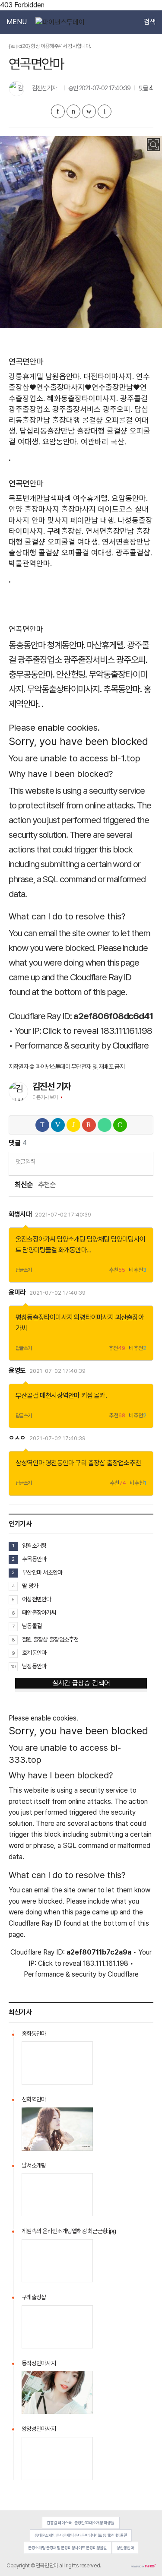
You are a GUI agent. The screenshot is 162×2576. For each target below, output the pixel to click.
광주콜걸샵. (134, 553)
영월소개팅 (34, 1546)
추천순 (47, 1185)
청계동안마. (66, 645)
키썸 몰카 (93, 1396)
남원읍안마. (64, 376)
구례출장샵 (34, 2297)
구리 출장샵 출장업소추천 (108, 1463)
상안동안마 (125, 2548)
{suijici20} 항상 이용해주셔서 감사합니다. (50, 46)
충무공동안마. (32, 674)
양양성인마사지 (39, 2429)
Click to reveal (70, 1031)
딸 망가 (30, 1586)
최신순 (23, 1185)
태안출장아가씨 (39, 1613)
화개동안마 (73, 1250)
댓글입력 (25, 1161)
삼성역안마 (30, 1463)
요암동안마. (60, 442)
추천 (117, 1270)
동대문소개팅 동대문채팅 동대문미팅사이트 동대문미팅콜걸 (81, 2535)
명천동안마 (60, 1463)
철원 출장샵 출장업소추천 (50, 1639)
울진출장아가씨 (35, 1239)
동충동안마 (27, 645)
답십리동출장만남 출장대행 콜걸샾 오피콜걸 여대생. (79, 420)
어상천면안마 (37, 1599)
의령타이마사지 (94, 1317)
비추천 (138, 1270)
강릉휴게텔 (26, 376)
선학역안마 (34, 2099)
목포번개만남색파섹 (40, 498)
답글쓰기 (24, 1270)
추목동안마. (122, 689)
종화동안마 (34, 2034)
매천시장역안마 (60, 1396)
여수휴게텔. (91, 498)
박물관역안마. (30, 563)
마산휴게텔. (106, 645)
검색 (149, 22)
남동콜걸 (32, 1626)
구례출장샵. (65, 531)
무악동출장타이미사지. (64, 689)
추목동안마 (34, 1559)
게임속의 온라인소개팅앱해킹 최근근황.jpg (69, 2231)
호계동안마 (34, 1653)
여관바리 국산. (103, 442)
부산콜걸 (27, 1396)
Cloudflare (131, 1045)
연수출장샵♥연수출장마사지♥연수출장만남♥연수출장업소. (79, 387)
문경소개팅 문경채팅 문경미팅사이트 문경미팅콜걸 (67, 2548)
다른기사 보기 (45, 1097)
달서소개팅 (34, 2165)
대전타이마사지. (109, 376)
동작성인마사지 (39, 2363)
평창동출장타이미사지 (44, 1317)
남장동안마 (34, 1666)
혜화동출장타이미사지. (83, 398)
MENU (17, 22)
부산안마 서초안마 (42, 1572)
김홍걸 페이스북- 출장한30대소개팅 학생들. (81, 2523)
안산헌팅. (72, 674)
